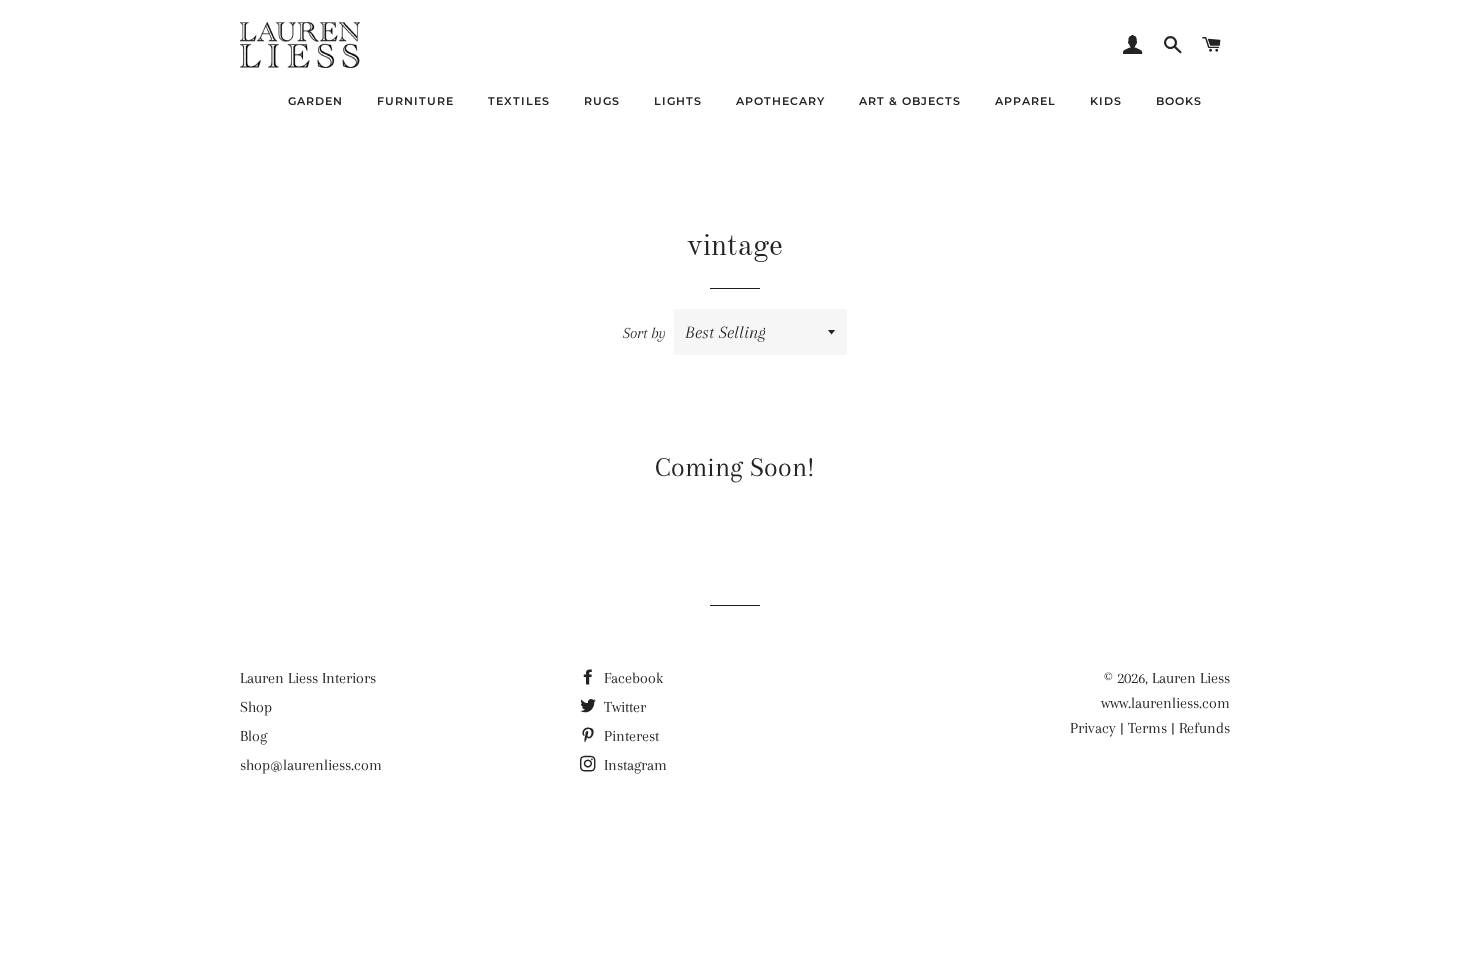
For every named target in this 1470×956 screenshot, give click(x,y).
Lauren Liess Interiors (308, 678)
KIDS (1106, 101)
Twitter (623, 707)
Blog (253, 736)
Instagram (633, 765)
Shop (256, 707)
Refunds (1204, 728)
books (1179, 101)
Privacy (1093, 728)
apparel (1025, 101)
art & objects (910, 101)
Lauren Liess (1191, 678)
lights (678, 101)
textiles (519, 101)
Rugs (602, 101)
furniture (415, 101)
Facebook (631, 678)
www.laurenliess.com (1165, 703)
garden (315, 101)
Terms (1147, 728)
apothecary (780, 101)
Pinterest (629, 736)
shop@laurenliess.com (311, 765)
